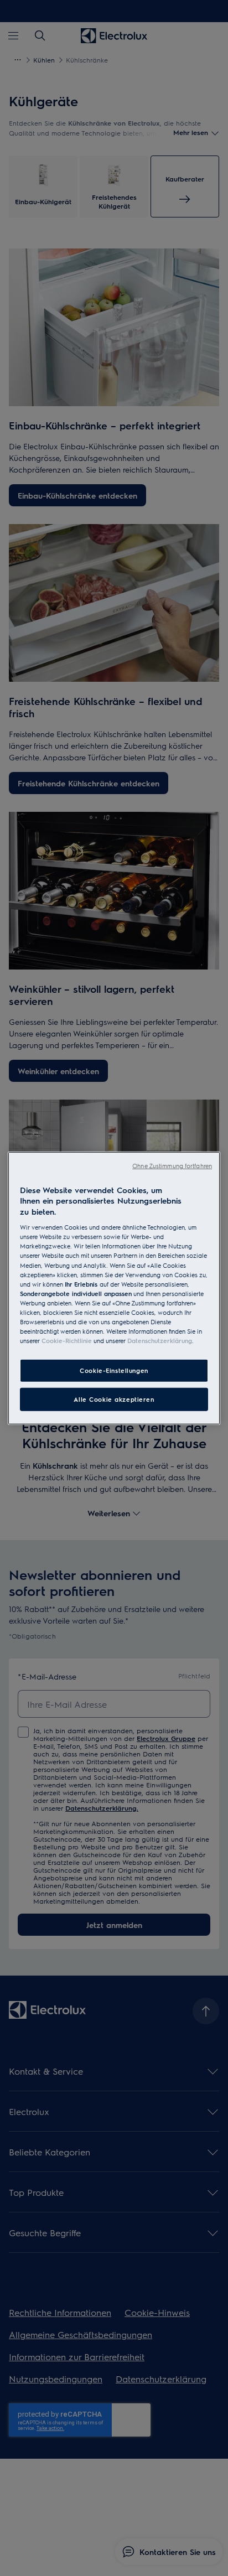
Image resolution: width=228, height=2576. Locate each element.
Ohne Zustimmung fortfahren (172, 1165)
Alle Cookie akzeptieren (114, 1399)
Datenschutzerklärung (160, 1341)
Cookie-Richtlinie (67, 1341)
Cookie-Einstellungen (114, 1370)
